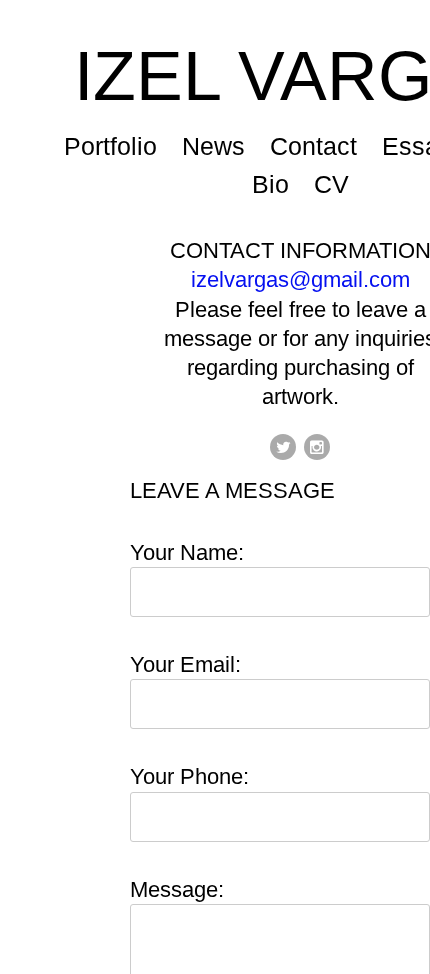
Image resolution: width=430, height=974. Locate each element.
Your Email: (185, 664)
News (216, 146)
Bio (270, 184)
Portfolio (112, 146)
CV (331, 184)
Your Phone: (189, 776)
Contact (316, 146)
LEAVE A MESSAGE (232, 490)
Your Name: (187, 552)
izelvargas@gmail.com (300, 279)
